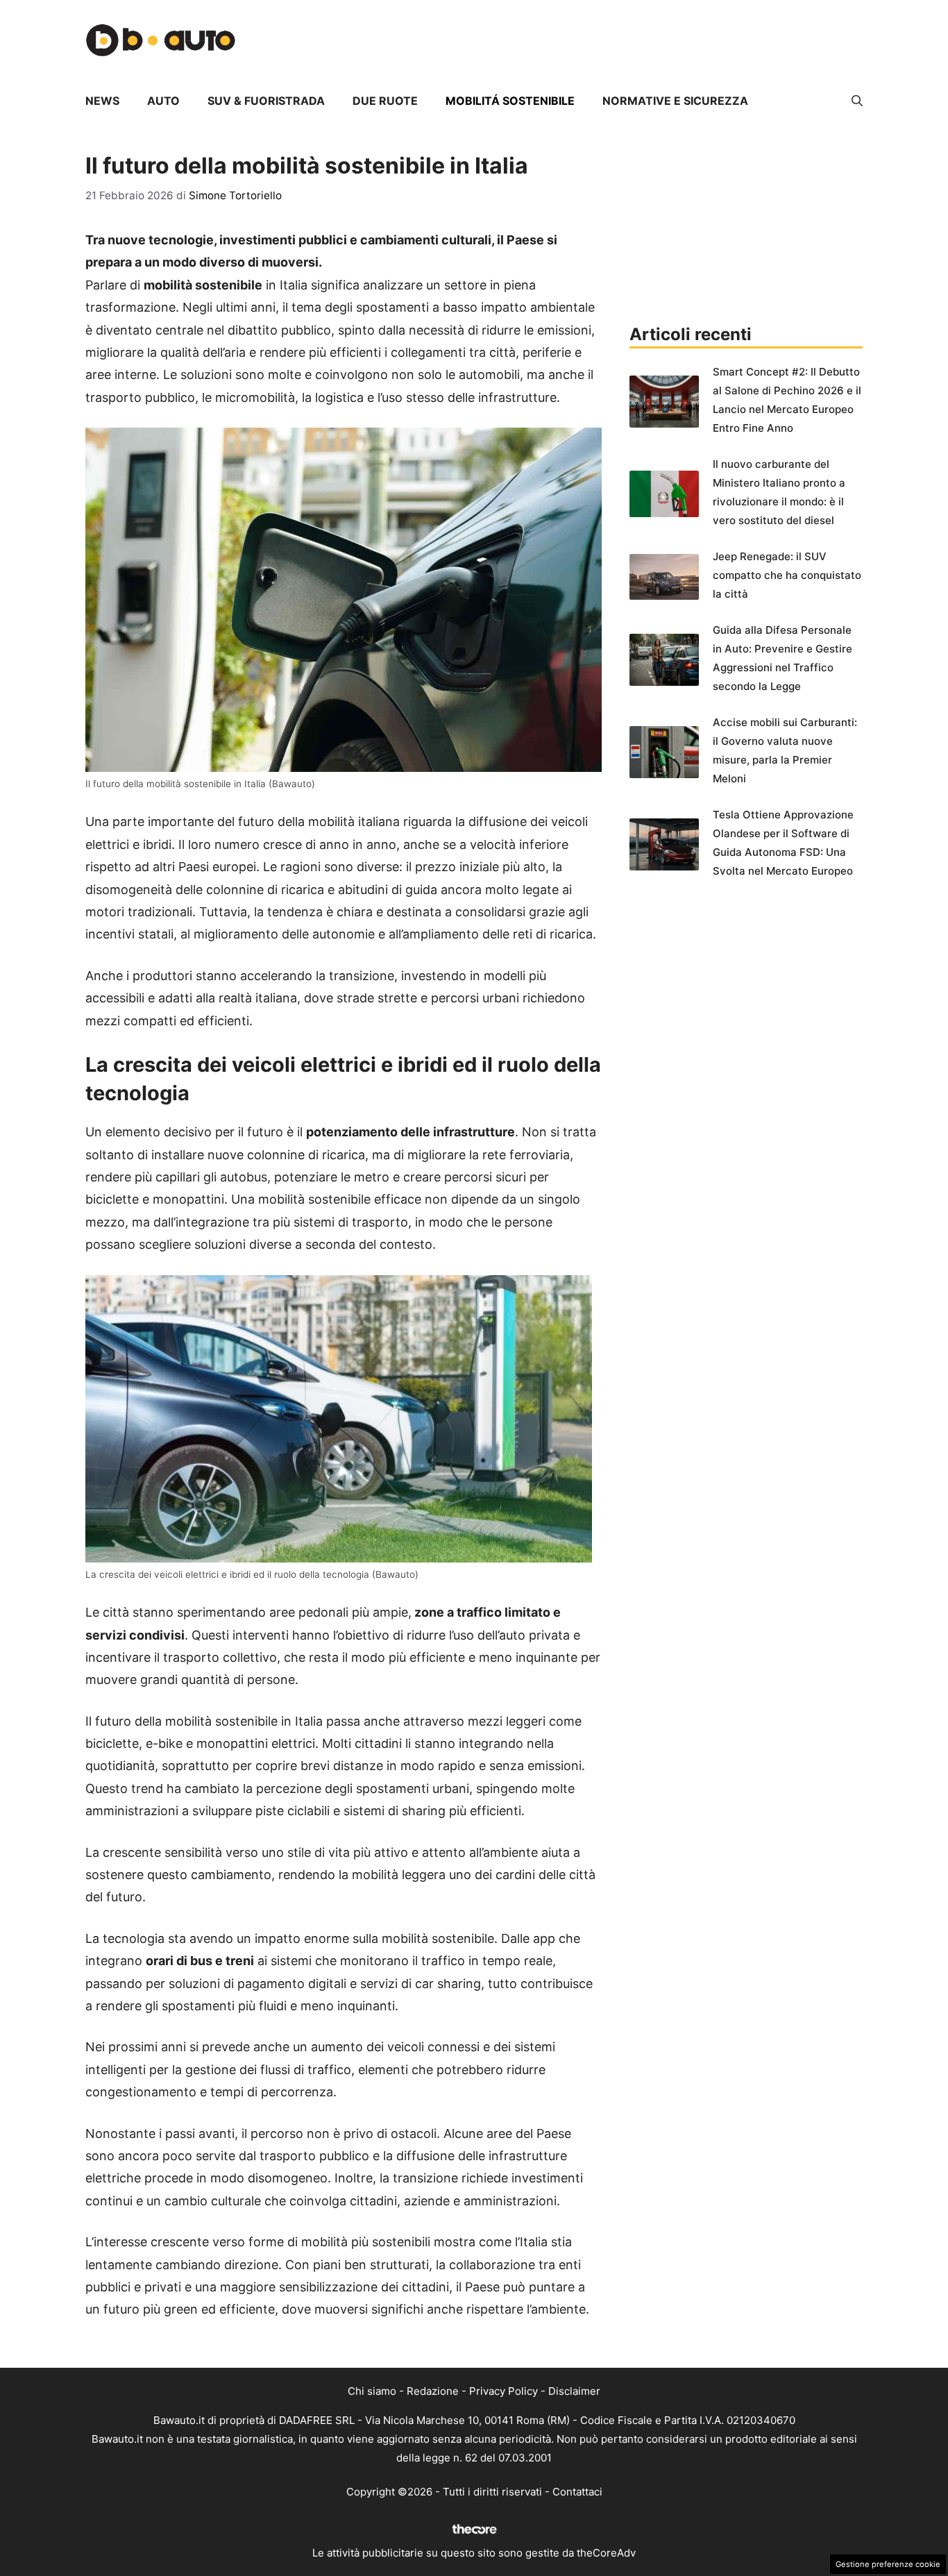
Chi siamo (372, 2391)
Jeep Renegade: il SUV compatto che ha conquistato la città (787, 575)
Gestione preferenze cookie (888, 2564)
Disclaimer (574, 2391)
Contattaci (577, 2492)
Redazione (433, 2391)
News (102, 101)
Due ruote (385, 101)
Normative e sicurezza (675, 101)
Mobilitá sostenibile (510, 101)
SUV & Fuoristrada (266, 101)
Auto (163, 101)
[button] (857, 101)
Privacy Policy (503, 2391)
